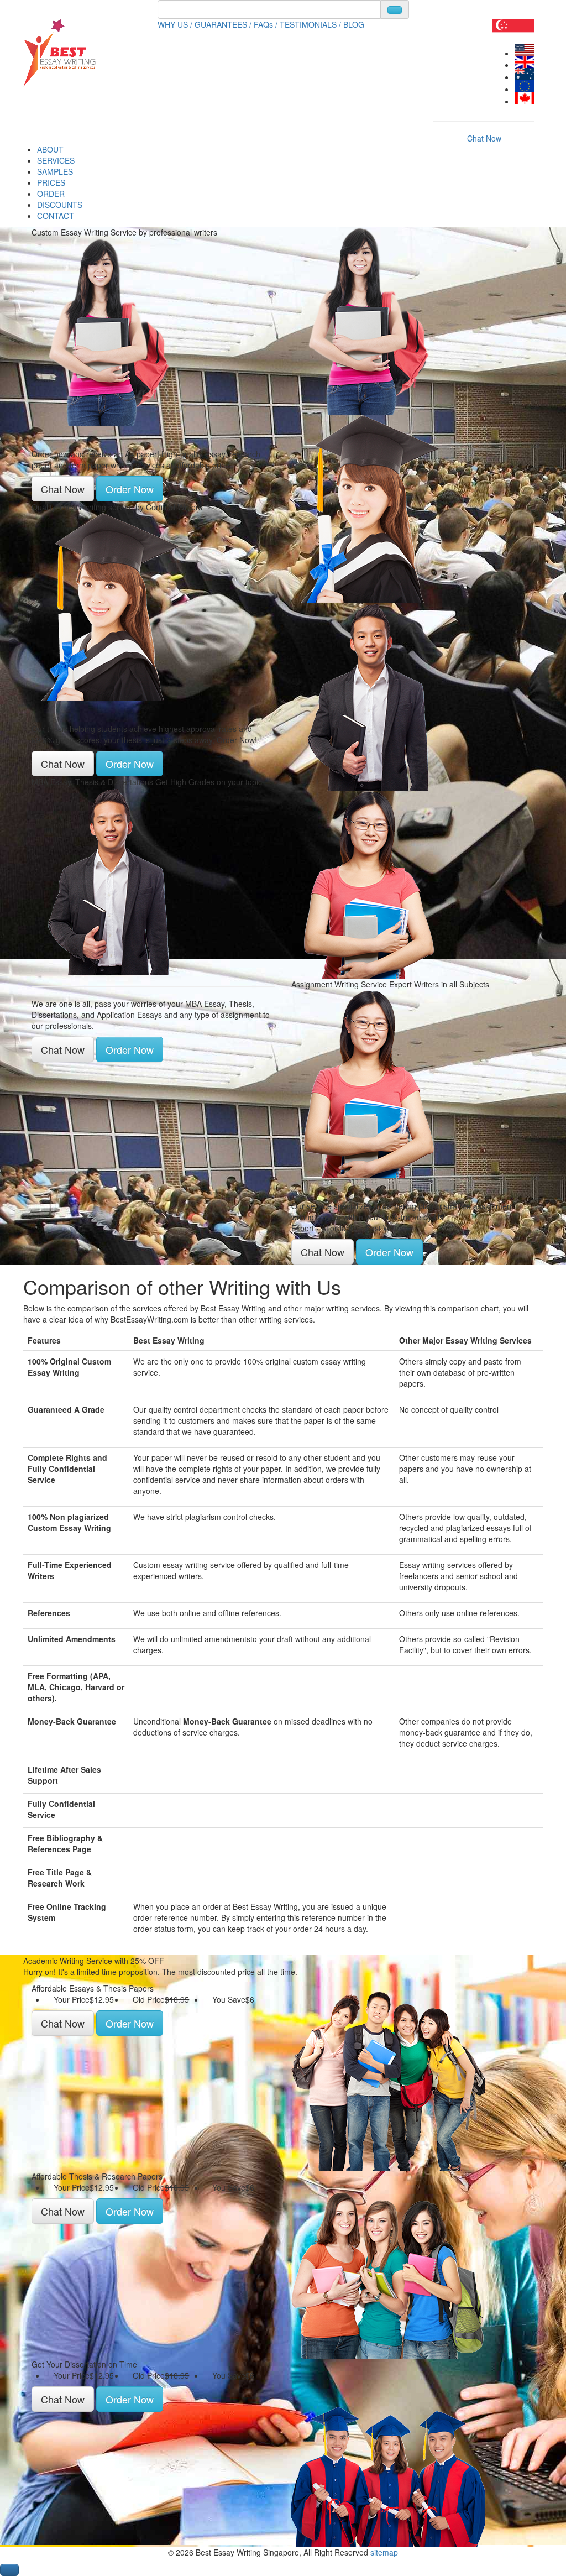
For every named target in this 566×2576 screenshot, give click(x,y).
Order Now (130, 489)
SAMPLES (55, 171)
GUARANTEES (223, 24)
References (49, 1613)
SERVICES (56, 160)
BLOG (354, 24)
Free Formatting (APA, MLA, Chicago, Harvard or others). (76, 1687)
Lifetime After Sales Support (64, 1775)
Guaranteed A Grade (66, 1409)
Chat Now (484, 138)
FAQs (266, 24)
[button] (9, 2570)
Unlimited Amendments (72, 1639)
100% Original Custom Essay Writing (69, 1367)
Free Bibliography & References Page (65, 1843)
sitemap (384, 2552)
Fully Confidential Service (61, 1809)
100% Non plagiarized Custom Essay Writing (69, 1522)
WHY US (175, 24)
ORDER (51, 194)
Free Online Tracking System (67, 1912)
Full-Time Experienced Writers (70, 1570)
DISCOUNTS (60, 205)
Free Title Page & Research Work (60, 1878)
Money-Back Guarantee (72, 1721)
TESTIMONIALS (310, 24)
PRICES (51, 182)
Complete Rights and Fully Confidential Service (67, 1469)
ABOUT (50, 149)
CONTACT (56, 216)
